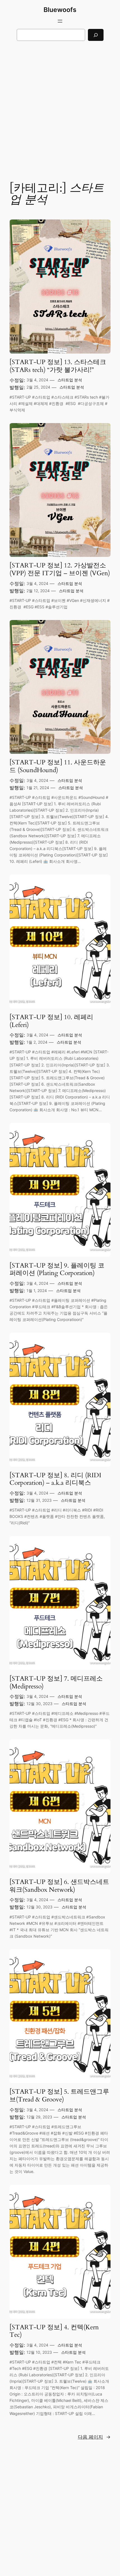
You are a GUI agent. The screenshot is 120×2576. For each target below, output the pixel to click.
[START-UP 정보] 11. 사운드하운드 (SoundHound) (58, 766)
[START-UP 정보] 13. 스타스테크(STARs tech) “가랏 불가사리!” (58, 366)
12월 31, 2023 (39, 1500)
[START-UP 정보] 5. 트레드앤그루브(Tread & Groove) (59, 2095)
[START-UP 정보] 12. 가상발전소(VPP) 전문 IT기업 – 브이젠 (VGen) (60, 569)
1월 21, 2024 (38, 788)
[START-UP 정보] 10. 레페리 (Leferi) (51, 1021)
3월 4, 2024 (37, 380)
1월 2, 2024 (37, 1042)
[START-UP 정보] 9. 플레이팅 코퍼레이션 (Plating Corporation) (57, 1269)
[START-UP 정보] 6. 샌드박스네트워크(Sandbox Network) (59, 1886)
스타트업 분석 (70, 380)
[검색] (96, 35)
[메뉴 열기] (60, 21)
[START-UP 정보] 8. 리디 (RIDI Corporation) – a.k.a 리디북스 (55, 1479)
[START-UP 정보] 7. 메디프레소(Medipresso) (56, 1682)
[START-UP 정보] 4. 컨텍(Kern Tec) (54, 2331)
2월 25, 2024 (38, 387)
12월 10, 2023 (39, 2352)
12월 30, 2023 (39, 1704)
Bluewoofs (60, 10)
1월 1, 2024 (37, 1291)
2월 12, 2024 (38, 591)
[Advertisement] (60, 107)
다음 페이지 (94, 2437)
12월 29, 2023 (39, 2117)
